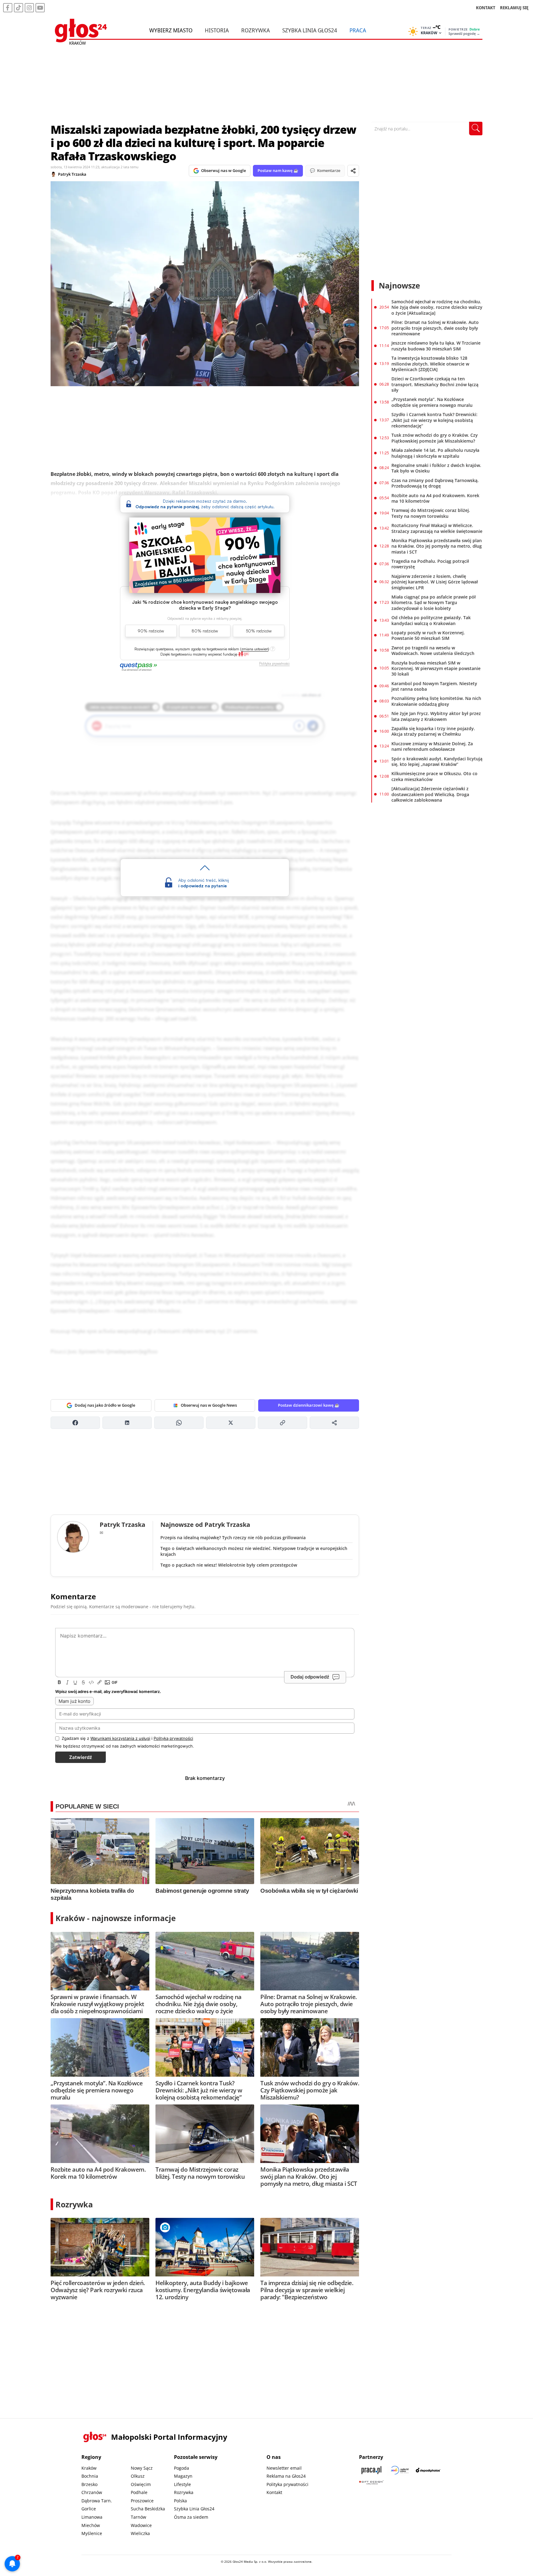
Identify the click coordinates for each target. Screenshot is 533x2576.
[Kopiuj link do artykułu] (283, 1423)
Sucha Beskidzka (148, 2509)
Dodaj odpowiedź (310, 1677)
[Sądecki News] (400, 2470)
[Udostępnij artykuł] (353, 171)
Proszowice (142, 2501)
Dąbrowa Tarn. (97, 2501)
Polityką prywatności (173, 1738)
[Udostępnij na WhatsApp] (179, 1423)
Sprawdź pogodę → (464, 34)
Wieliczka (140, 2533)
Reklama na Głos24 (286, 2476)
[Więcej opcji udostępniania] (334, 1423)
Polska (180, 2501)
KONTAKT (486, 8)
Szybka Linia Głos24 (310, 30)
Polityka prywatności (287, 2484)
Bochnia (90, 2476)
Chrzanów (92, 2492)
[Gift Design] (371, 2482)
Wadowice (141, 2525)
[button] (255, 649)
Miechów (91, 2525)
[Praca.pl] (371, 2470)
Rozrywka (256, 30)
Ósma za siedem (191, 2517)
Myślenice (92, 2533)
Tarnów (138, 2517)
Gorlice (89, 2509)
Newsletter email (284, 2468)
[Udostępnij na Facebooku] (75, 1423)
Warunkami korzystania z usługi (120, 1738)
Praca (358, 30)
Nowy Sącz (142, 2468)
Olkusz (138, 2476)
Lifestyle (182, 2484)
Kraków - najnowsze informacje (116, 1918)
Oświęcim (141, 2484)
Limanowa (92, 2517)
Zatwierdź (81, 1757)
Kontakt (274, 2492)
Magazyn (183, 2476)
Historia (217, 30)
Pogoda (182, 2468)
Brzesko (89, 2484)
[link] (244, 654)
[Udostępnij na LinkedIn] (127, 1423)
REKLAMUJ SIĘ (514, 8)
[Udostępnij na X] (231, 1423)
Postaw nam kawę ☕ (278, 170)
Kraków (89, 2468)
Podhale (139, 2492)
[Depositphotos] (428, 2470)
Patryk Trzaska (72, 174)
